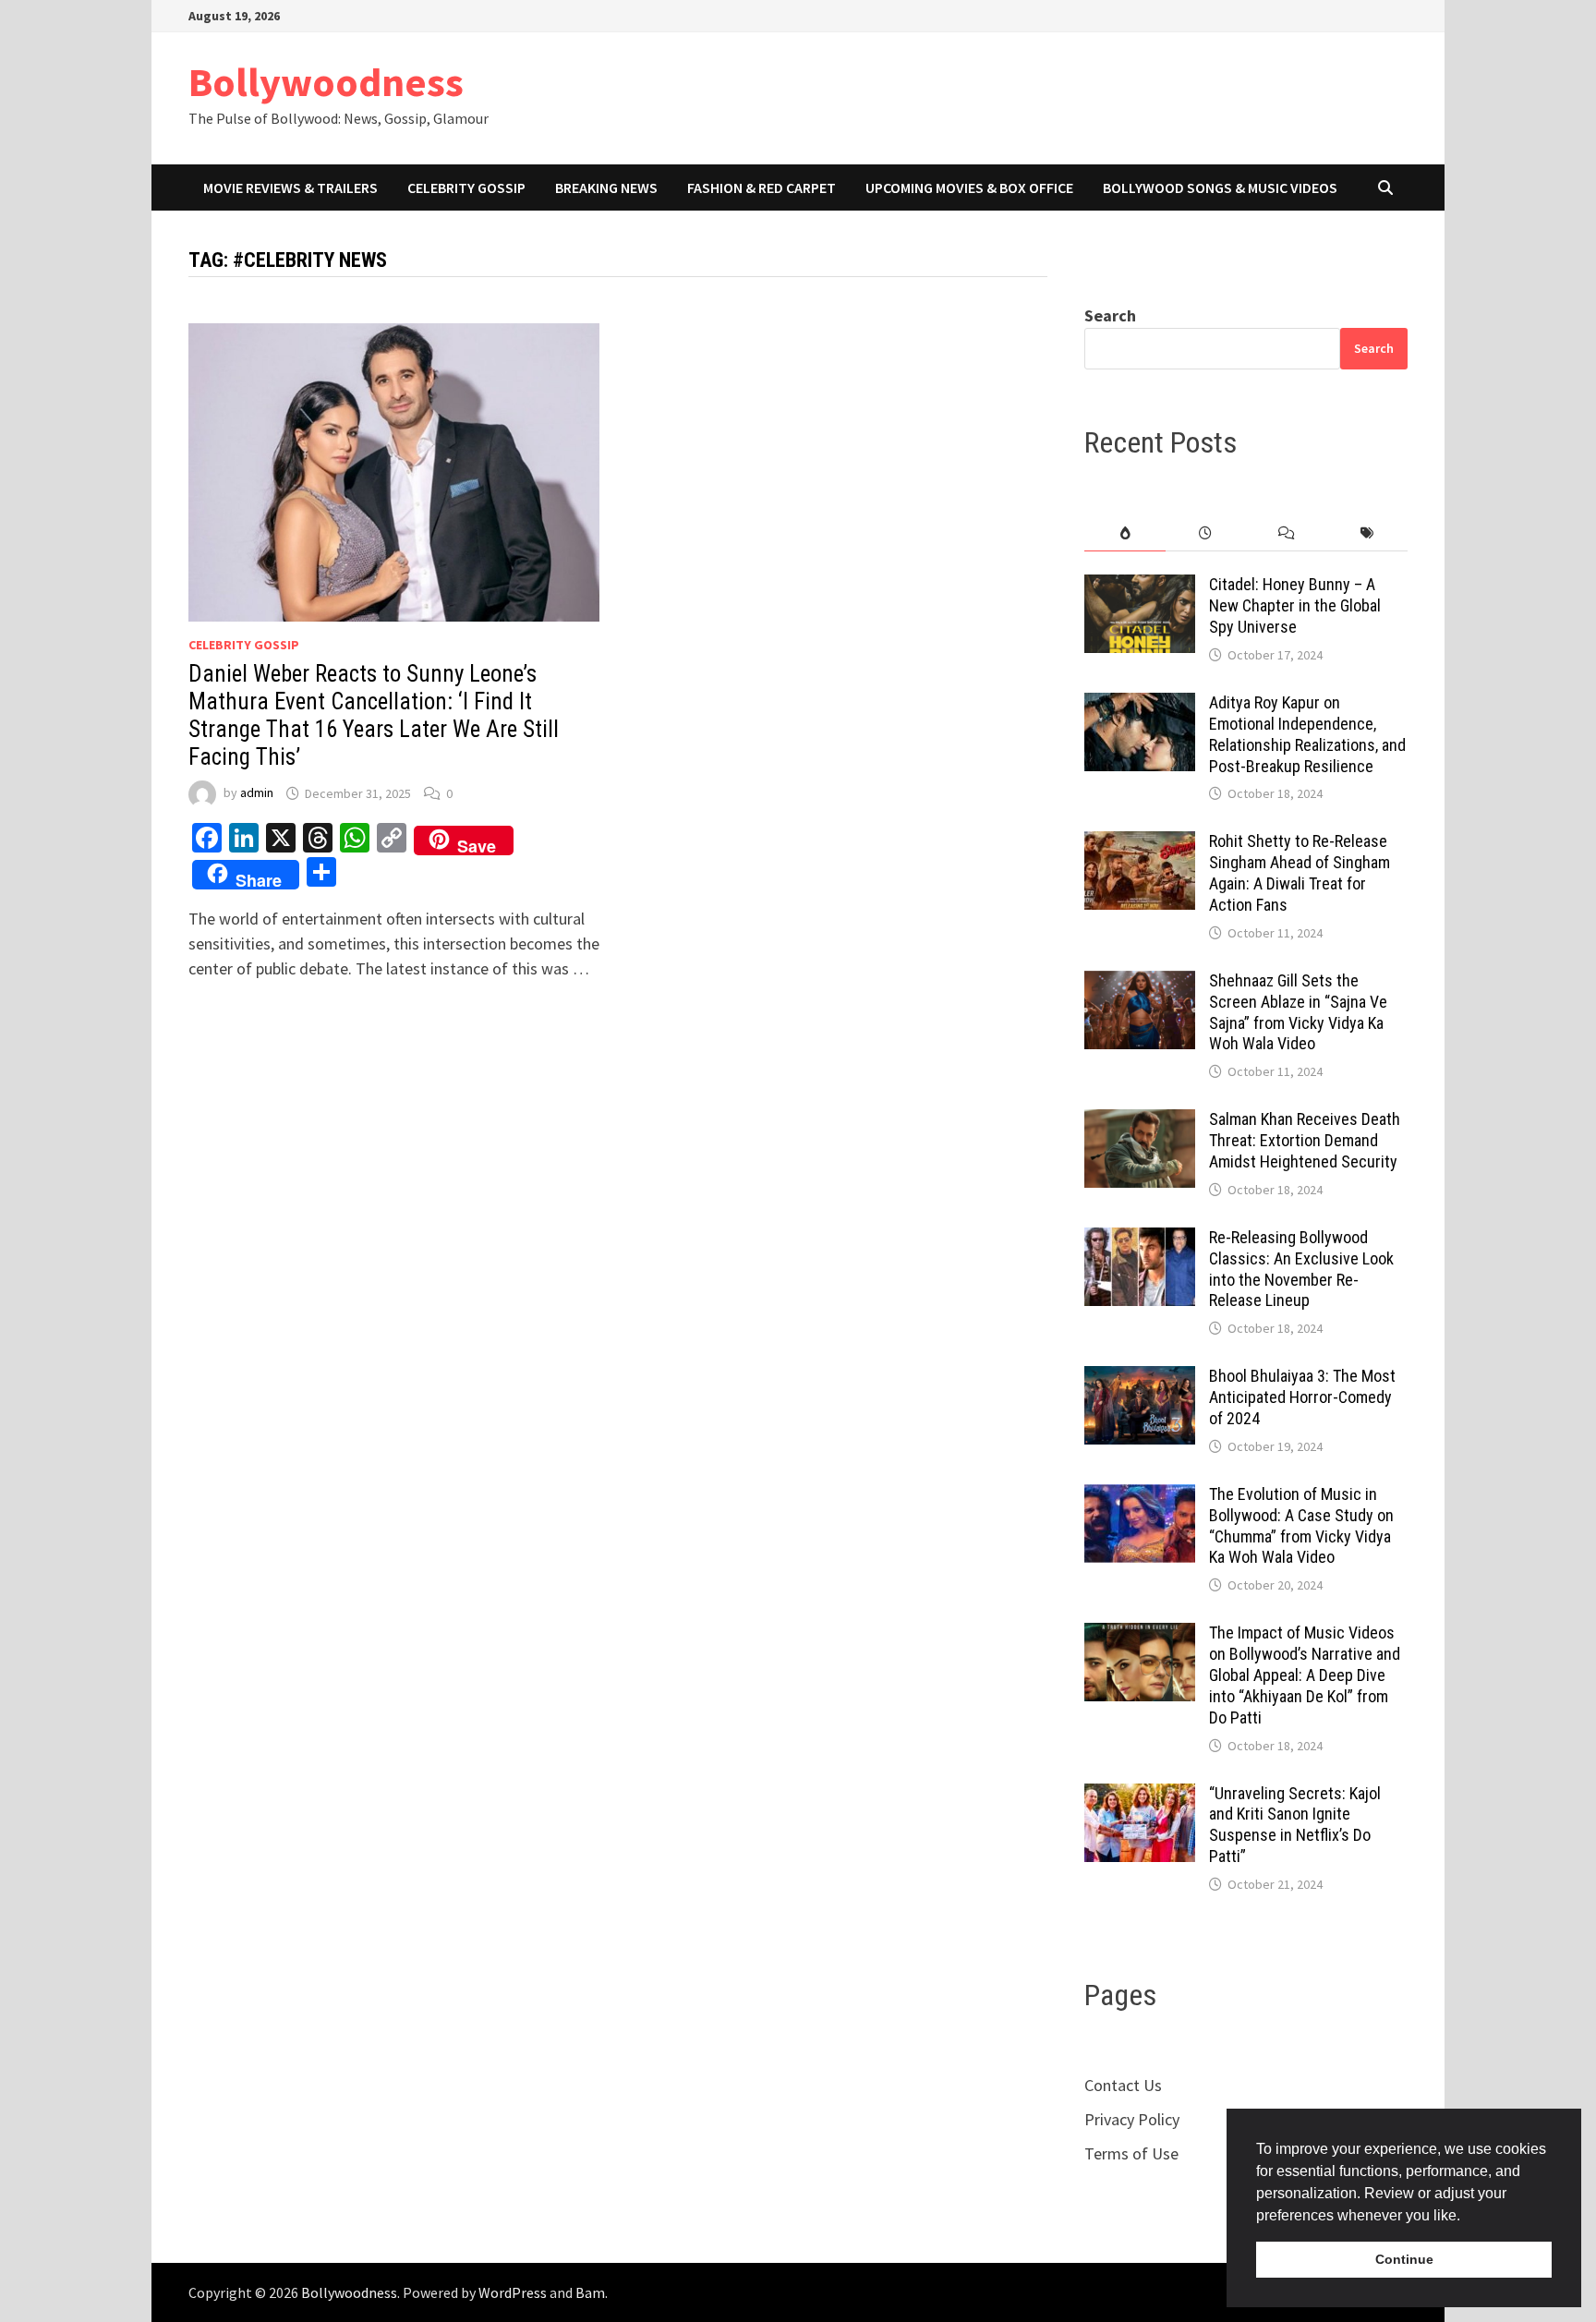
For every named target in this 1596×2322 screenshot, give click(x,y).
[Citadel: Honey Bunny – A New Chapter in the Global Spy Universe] (1140, 587)
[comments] (1286, 533)
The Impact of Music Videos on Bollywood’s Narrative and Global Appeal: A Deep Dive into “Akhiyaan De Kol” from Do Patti (1305, 1675)
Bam (590, 2292)
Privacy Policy (1132, 2119)
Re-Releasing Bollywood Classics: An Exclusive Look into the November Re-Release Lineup (1301, 1269)
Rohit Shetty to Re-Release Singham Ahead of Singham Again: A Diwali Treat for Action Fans (1300, 873)
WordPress (513, 2292)
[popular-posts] (1124, 533)
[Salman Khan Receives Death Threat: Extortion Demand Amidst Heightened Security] (1140, 1122)
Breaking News (606, 187)
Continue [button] (1404, 2259)
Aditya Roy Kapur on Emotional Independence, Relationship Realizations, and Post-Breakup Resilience (1307, 734)
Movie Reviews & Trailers (290, 187)
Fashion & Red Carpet (762, 187)
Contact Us (1123, 2085)
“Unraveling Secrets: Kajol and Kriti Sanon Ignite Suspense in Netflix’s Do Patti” (1295, 1825)
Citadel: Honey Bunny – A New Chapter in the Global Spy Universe (1295, 605)
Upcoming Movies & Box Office (969, 187)
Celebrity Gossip (466, 187)
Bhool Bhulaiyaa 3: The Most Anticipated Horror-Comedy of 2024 (1302, 1397)
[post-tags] (1367, 533)
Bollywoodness (326, 82)
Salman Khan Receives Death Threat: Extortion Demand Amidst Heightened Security (1305, 1140)
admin (257, 793)
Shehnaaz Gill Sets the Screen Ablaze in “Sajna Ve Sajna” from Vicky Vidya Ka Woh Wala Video (1298, 1012)
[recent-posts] (1206, 533)
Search (1110, 315)
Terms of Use (1131, 2153)
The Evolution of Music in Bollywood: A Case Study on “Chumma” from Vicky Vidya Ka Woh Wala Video (1301, 1526)
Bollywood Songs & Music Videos (1220, 187)
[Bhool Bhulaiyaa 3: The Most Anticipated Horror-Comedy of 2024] (1140, 1379)
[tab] (1124, 533)
